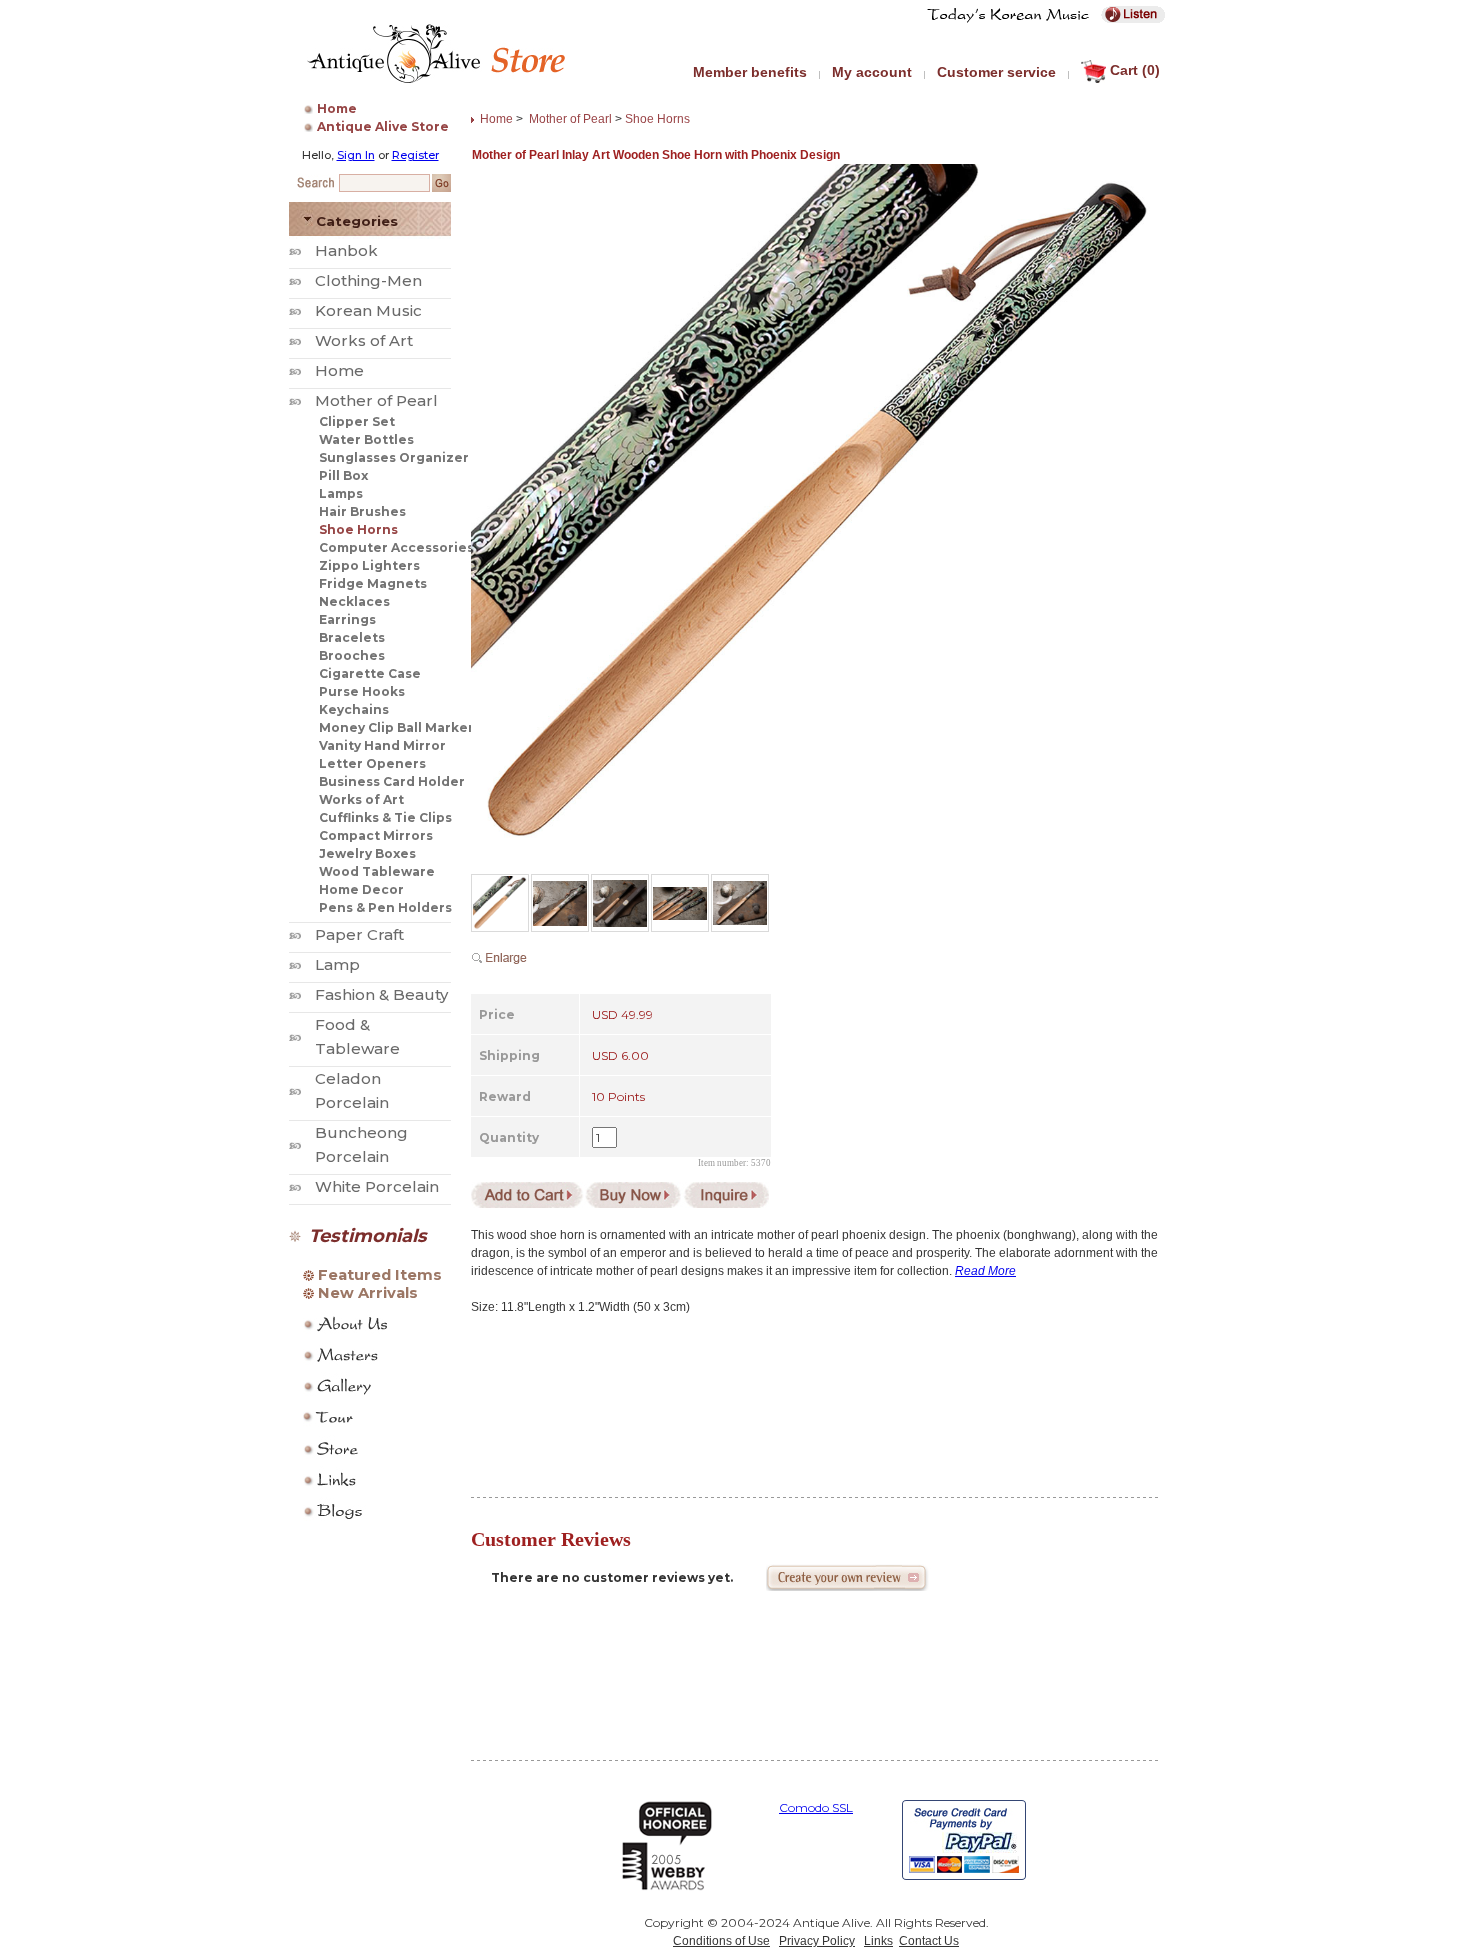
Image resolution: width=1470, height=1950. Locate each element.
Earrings (347, 619)
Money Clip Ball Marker (396, 727)
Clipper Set (357, 421)
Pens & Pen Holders (385, 907)
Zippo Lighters (369, 565)
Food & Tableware (357, 1036)
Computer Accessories (396, 547)
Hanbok (346, 250)
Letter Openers (372, 763)
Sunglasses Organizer (394, 457)
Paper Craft (359, 934)
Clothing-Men (368, 280)
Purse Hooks (362, 691)
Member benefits (750, 72)
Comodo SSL (816, 1807)
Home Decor (361, 889)
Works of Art (364, 340)
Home (337, 108)
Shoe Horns (358, 529)
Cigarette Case (370, 673)
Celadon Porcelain (352, 1090)
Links (878, 1941)
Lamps (341, 493)
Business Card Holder (392, 781)
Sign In (356, 155)
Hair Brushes (362, 511)
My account (872, 72)
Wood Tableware (377, 871)
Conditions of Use (721, 1941)
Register (415, 155)
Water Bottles (366, 439)
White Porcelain (377, 1186)
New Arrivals (368, 1293)
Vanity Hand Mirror (382, 745)
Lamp (337, 964)
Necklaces (354, 601)
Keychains (354, 709)
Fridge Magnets (373, 583)
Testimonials (368, 1236)
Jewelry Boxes (367, 853)
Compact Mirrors (376, 835)
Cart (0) (1135, 70)
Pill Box (343, 475)
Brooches (352, 655)
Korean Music (368, 310)
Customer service (996, 72)
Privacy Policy (817, 1941)
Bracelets (352, 637)
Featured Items (380, 1275)
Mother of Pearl (376, 400)
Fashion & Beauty (381, 994)
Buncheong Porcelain (361, 1144)
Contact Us (929, 1941)
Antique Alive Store (383, 126)
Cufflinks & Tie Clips (385, 817)
